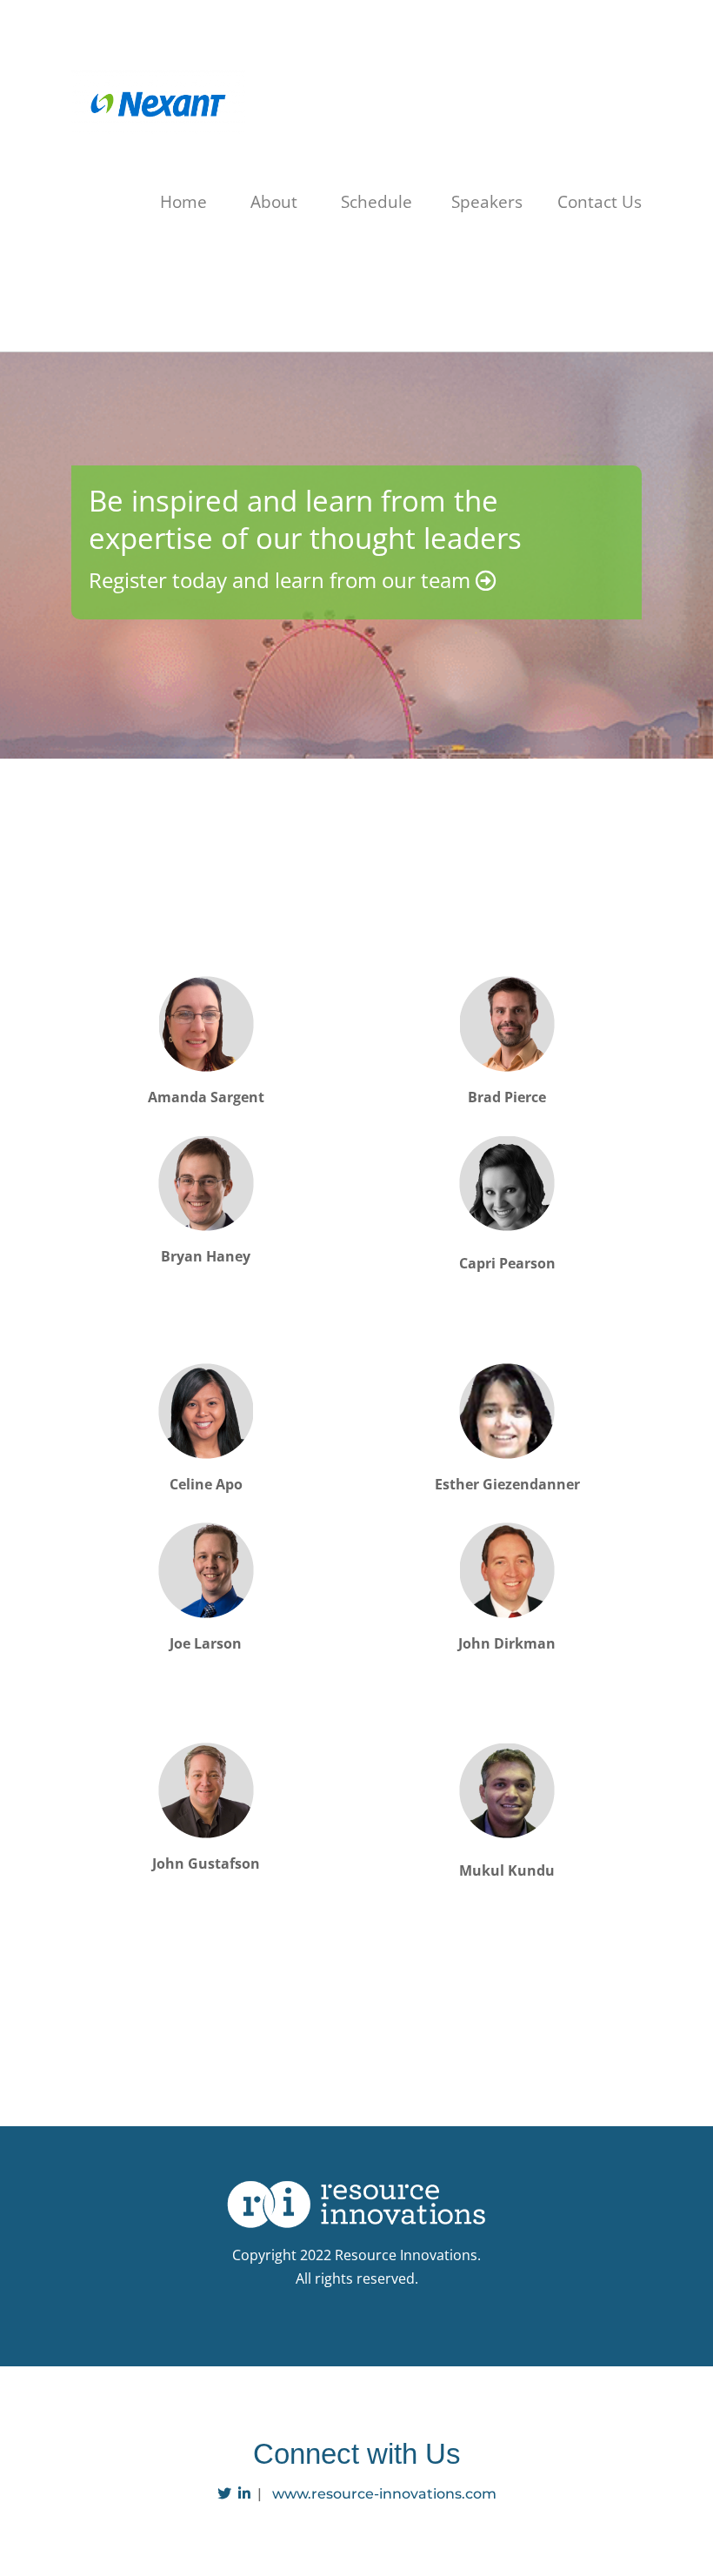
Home (183, 202)
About (274, 202)
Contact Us (600, 202)
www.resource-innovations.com (384, 2494)
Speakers (487, 202)
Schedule (376, 202)
